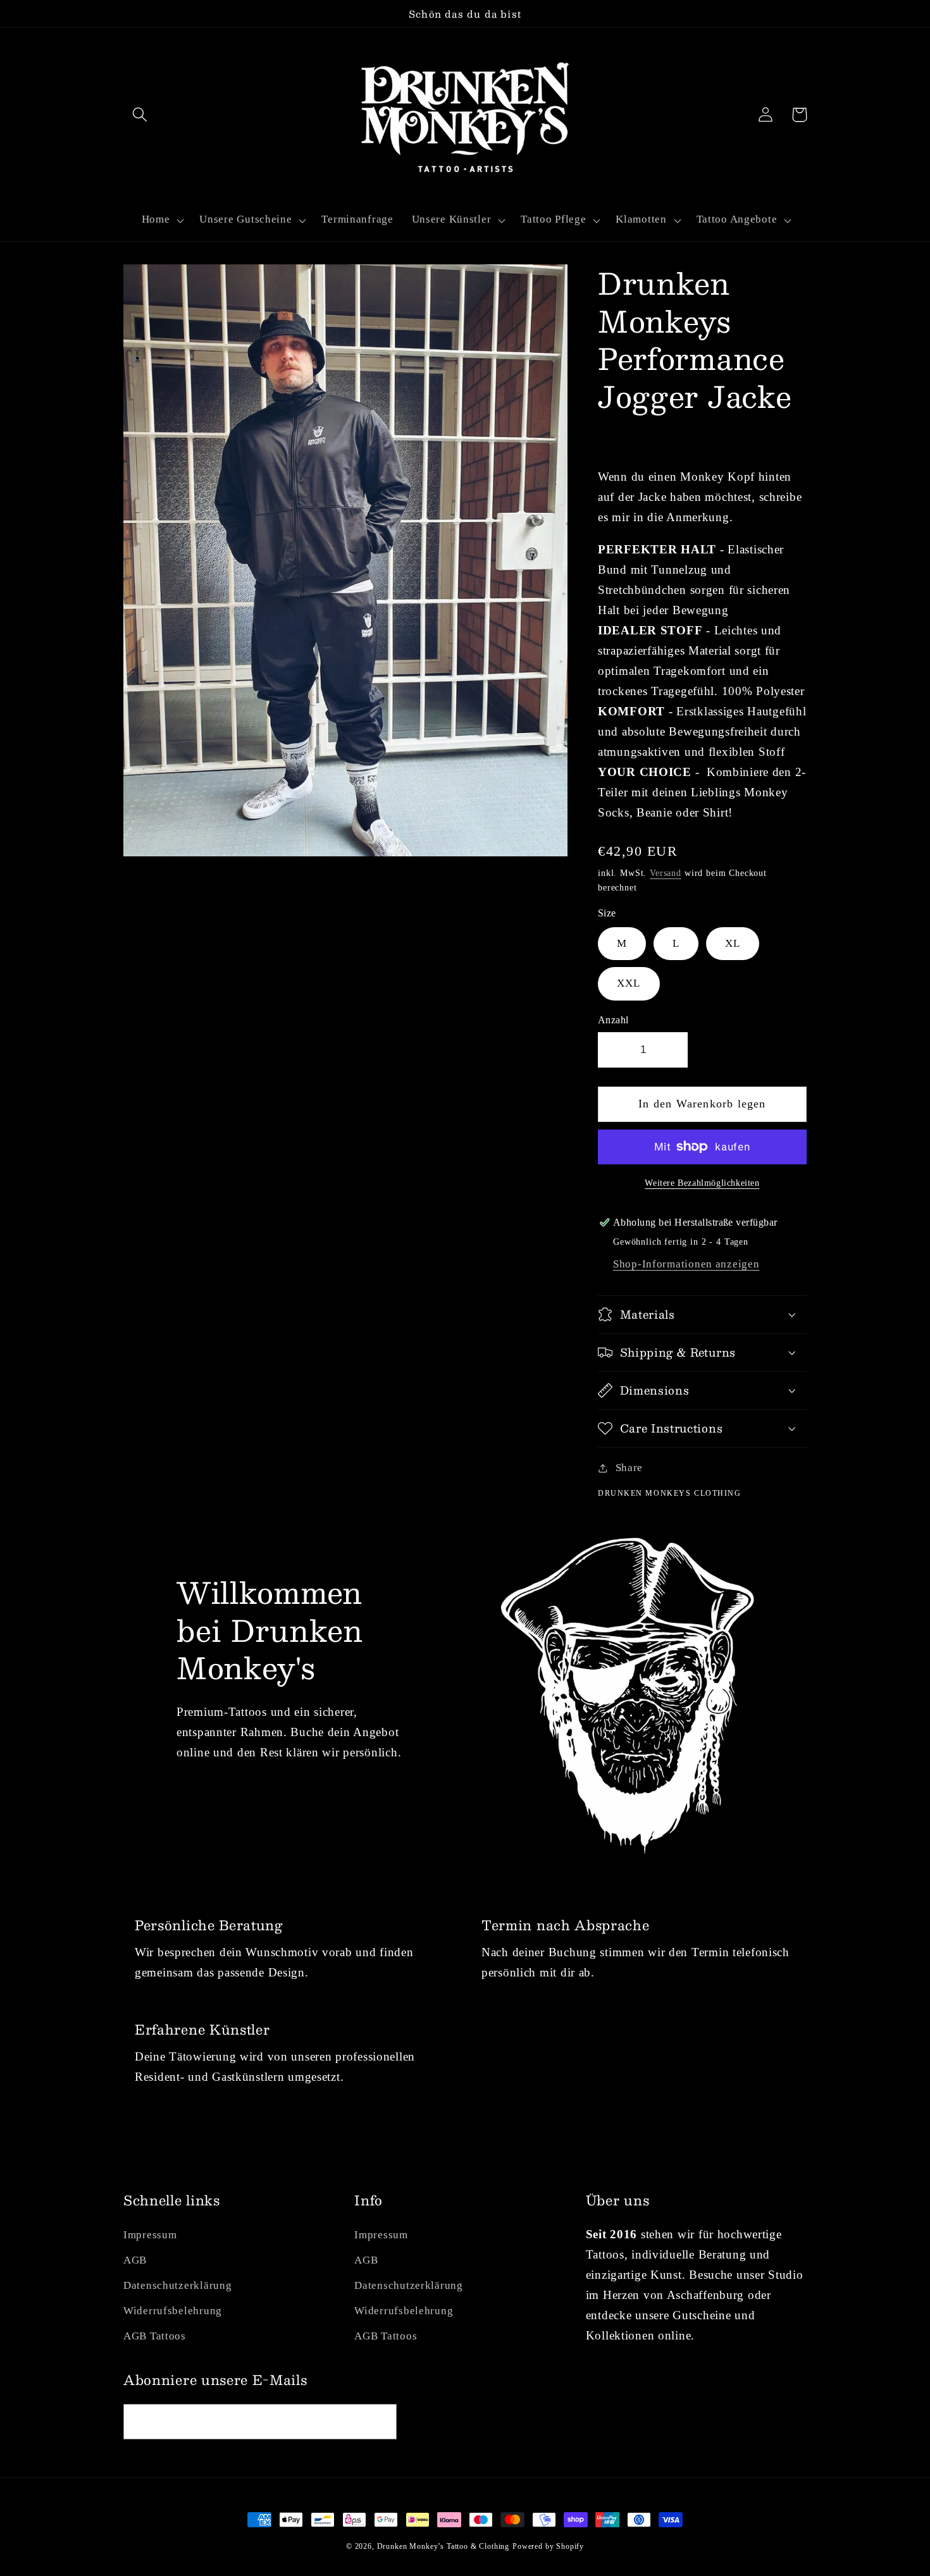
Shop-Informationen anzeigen (686, 1264)
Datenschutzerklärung (177, 2285)
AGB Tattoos (155, 2336)
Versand (666, 873)
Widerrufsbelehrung (173, 2311)
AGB (135, 2260)
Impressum (150, 2235)
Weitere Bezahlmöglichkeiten (702, 1183)
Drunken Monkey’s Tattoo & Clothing (443, 2546)
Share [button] (629, 1468)
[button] (140, 115)
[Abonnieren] (379, 2422)
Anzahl (613, 1020)
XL (733, 943)
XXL (629, 983)
